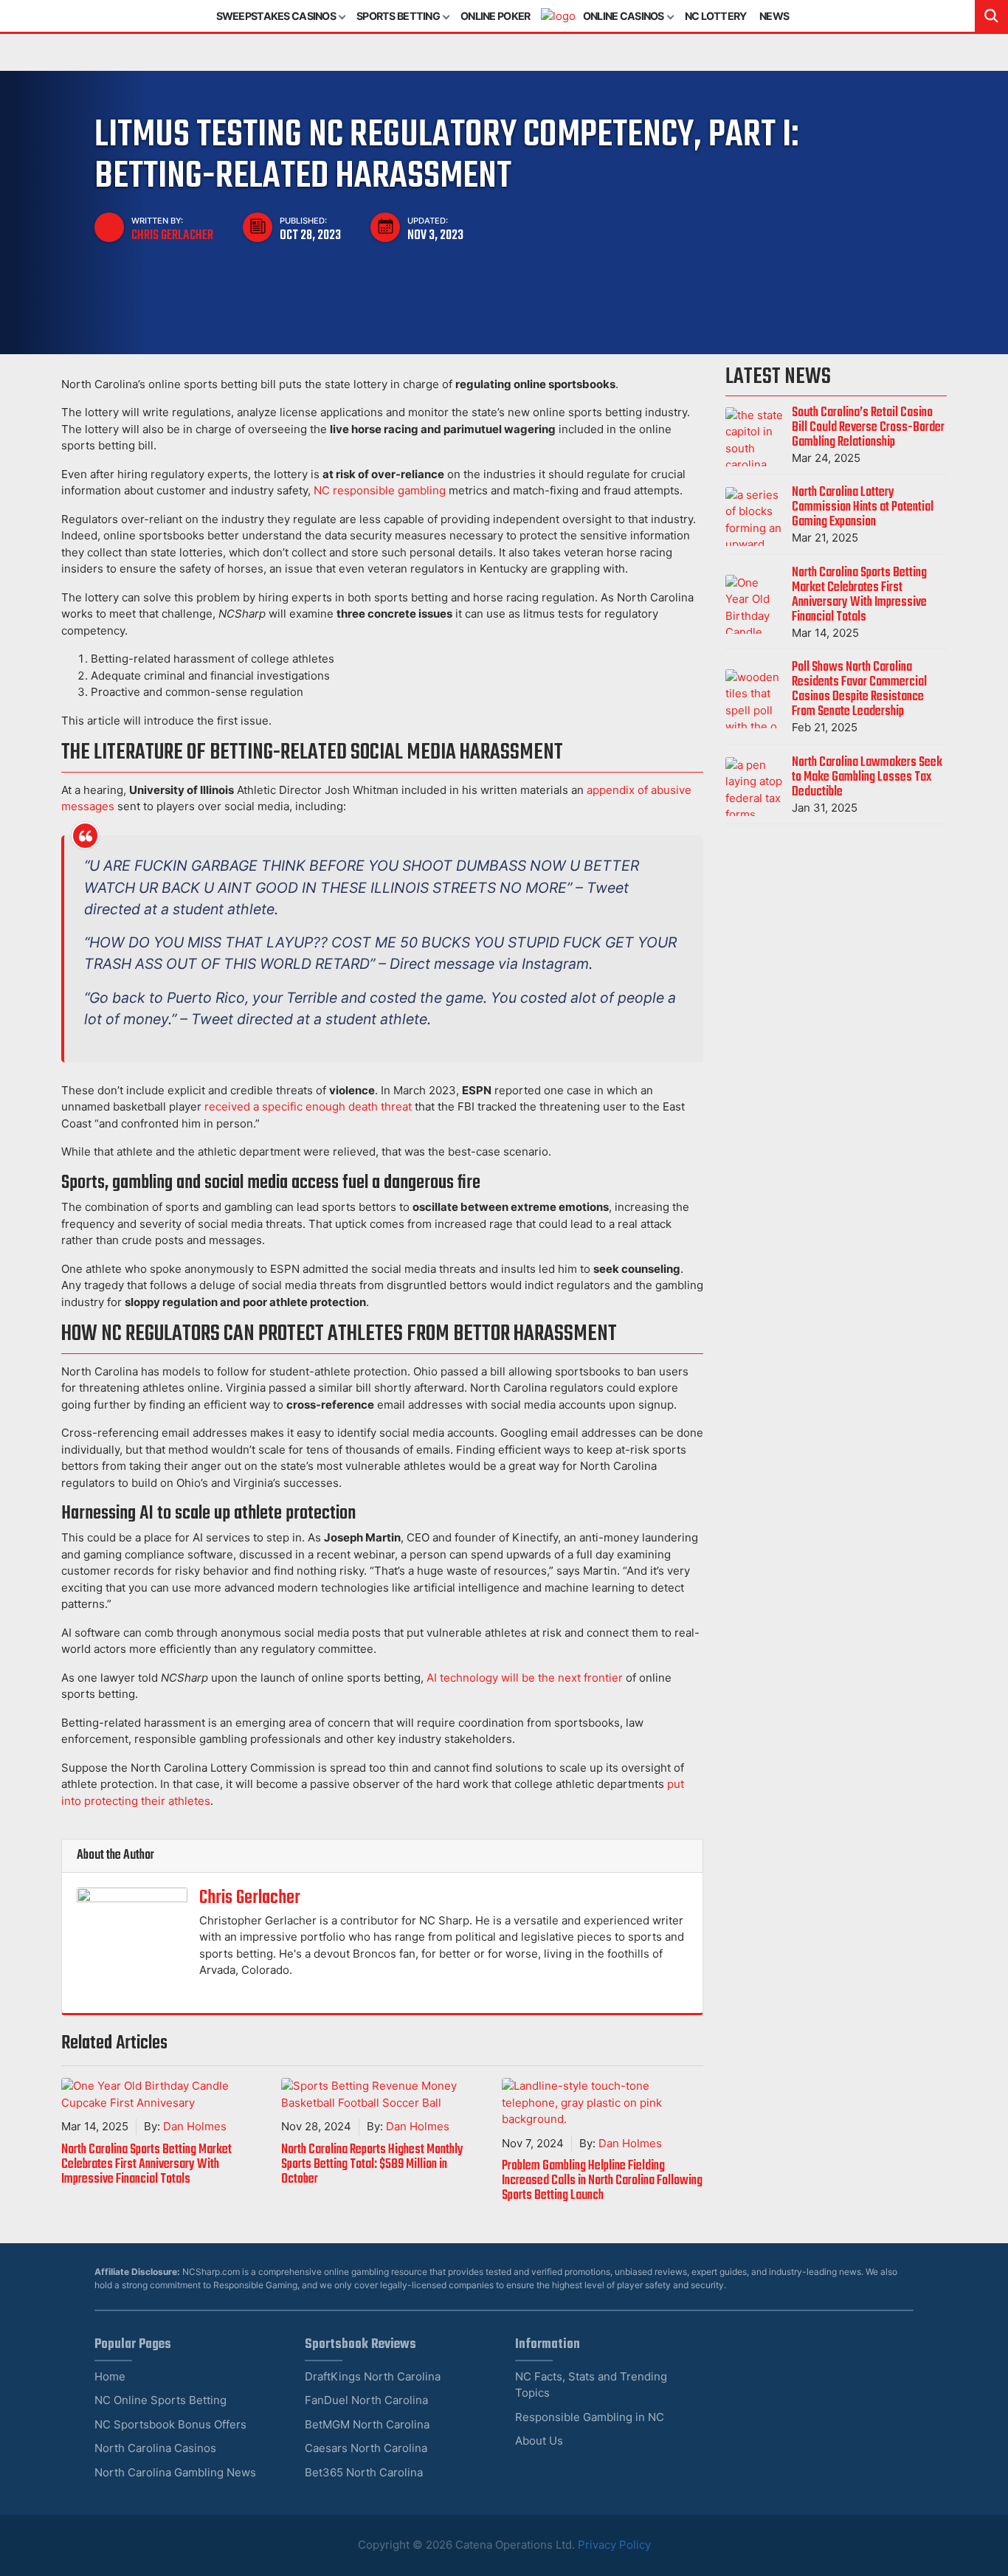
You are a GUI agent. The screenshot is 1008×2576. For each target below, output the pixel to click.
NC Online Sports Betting (160, 2400)
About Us (539, 2441)
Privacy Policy (614, 2545)
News (774, 16)
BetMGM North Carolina (367, 2424)
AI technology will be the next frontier (525, 1678)
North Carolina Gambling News (175, 2472)
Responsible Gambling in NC (590, 2417)
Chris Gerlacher (172, 235)
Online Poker (495, 16)
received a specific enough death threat (308, 1106)
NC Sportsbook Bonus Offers (170, 2424)
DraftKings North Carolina (373, 2376)
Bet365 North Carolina (364, 2472)
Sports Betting (398, 16)
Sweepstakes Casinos (276, 16)
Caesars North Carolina (366, 2448)
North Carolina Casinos (155, 2448)
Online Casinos (624, 16)
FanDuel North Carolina (366, 2400)
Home (110, 2376)
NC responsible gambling (380, 490)
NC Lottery (716, 16)
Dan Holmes (195, 2126)
